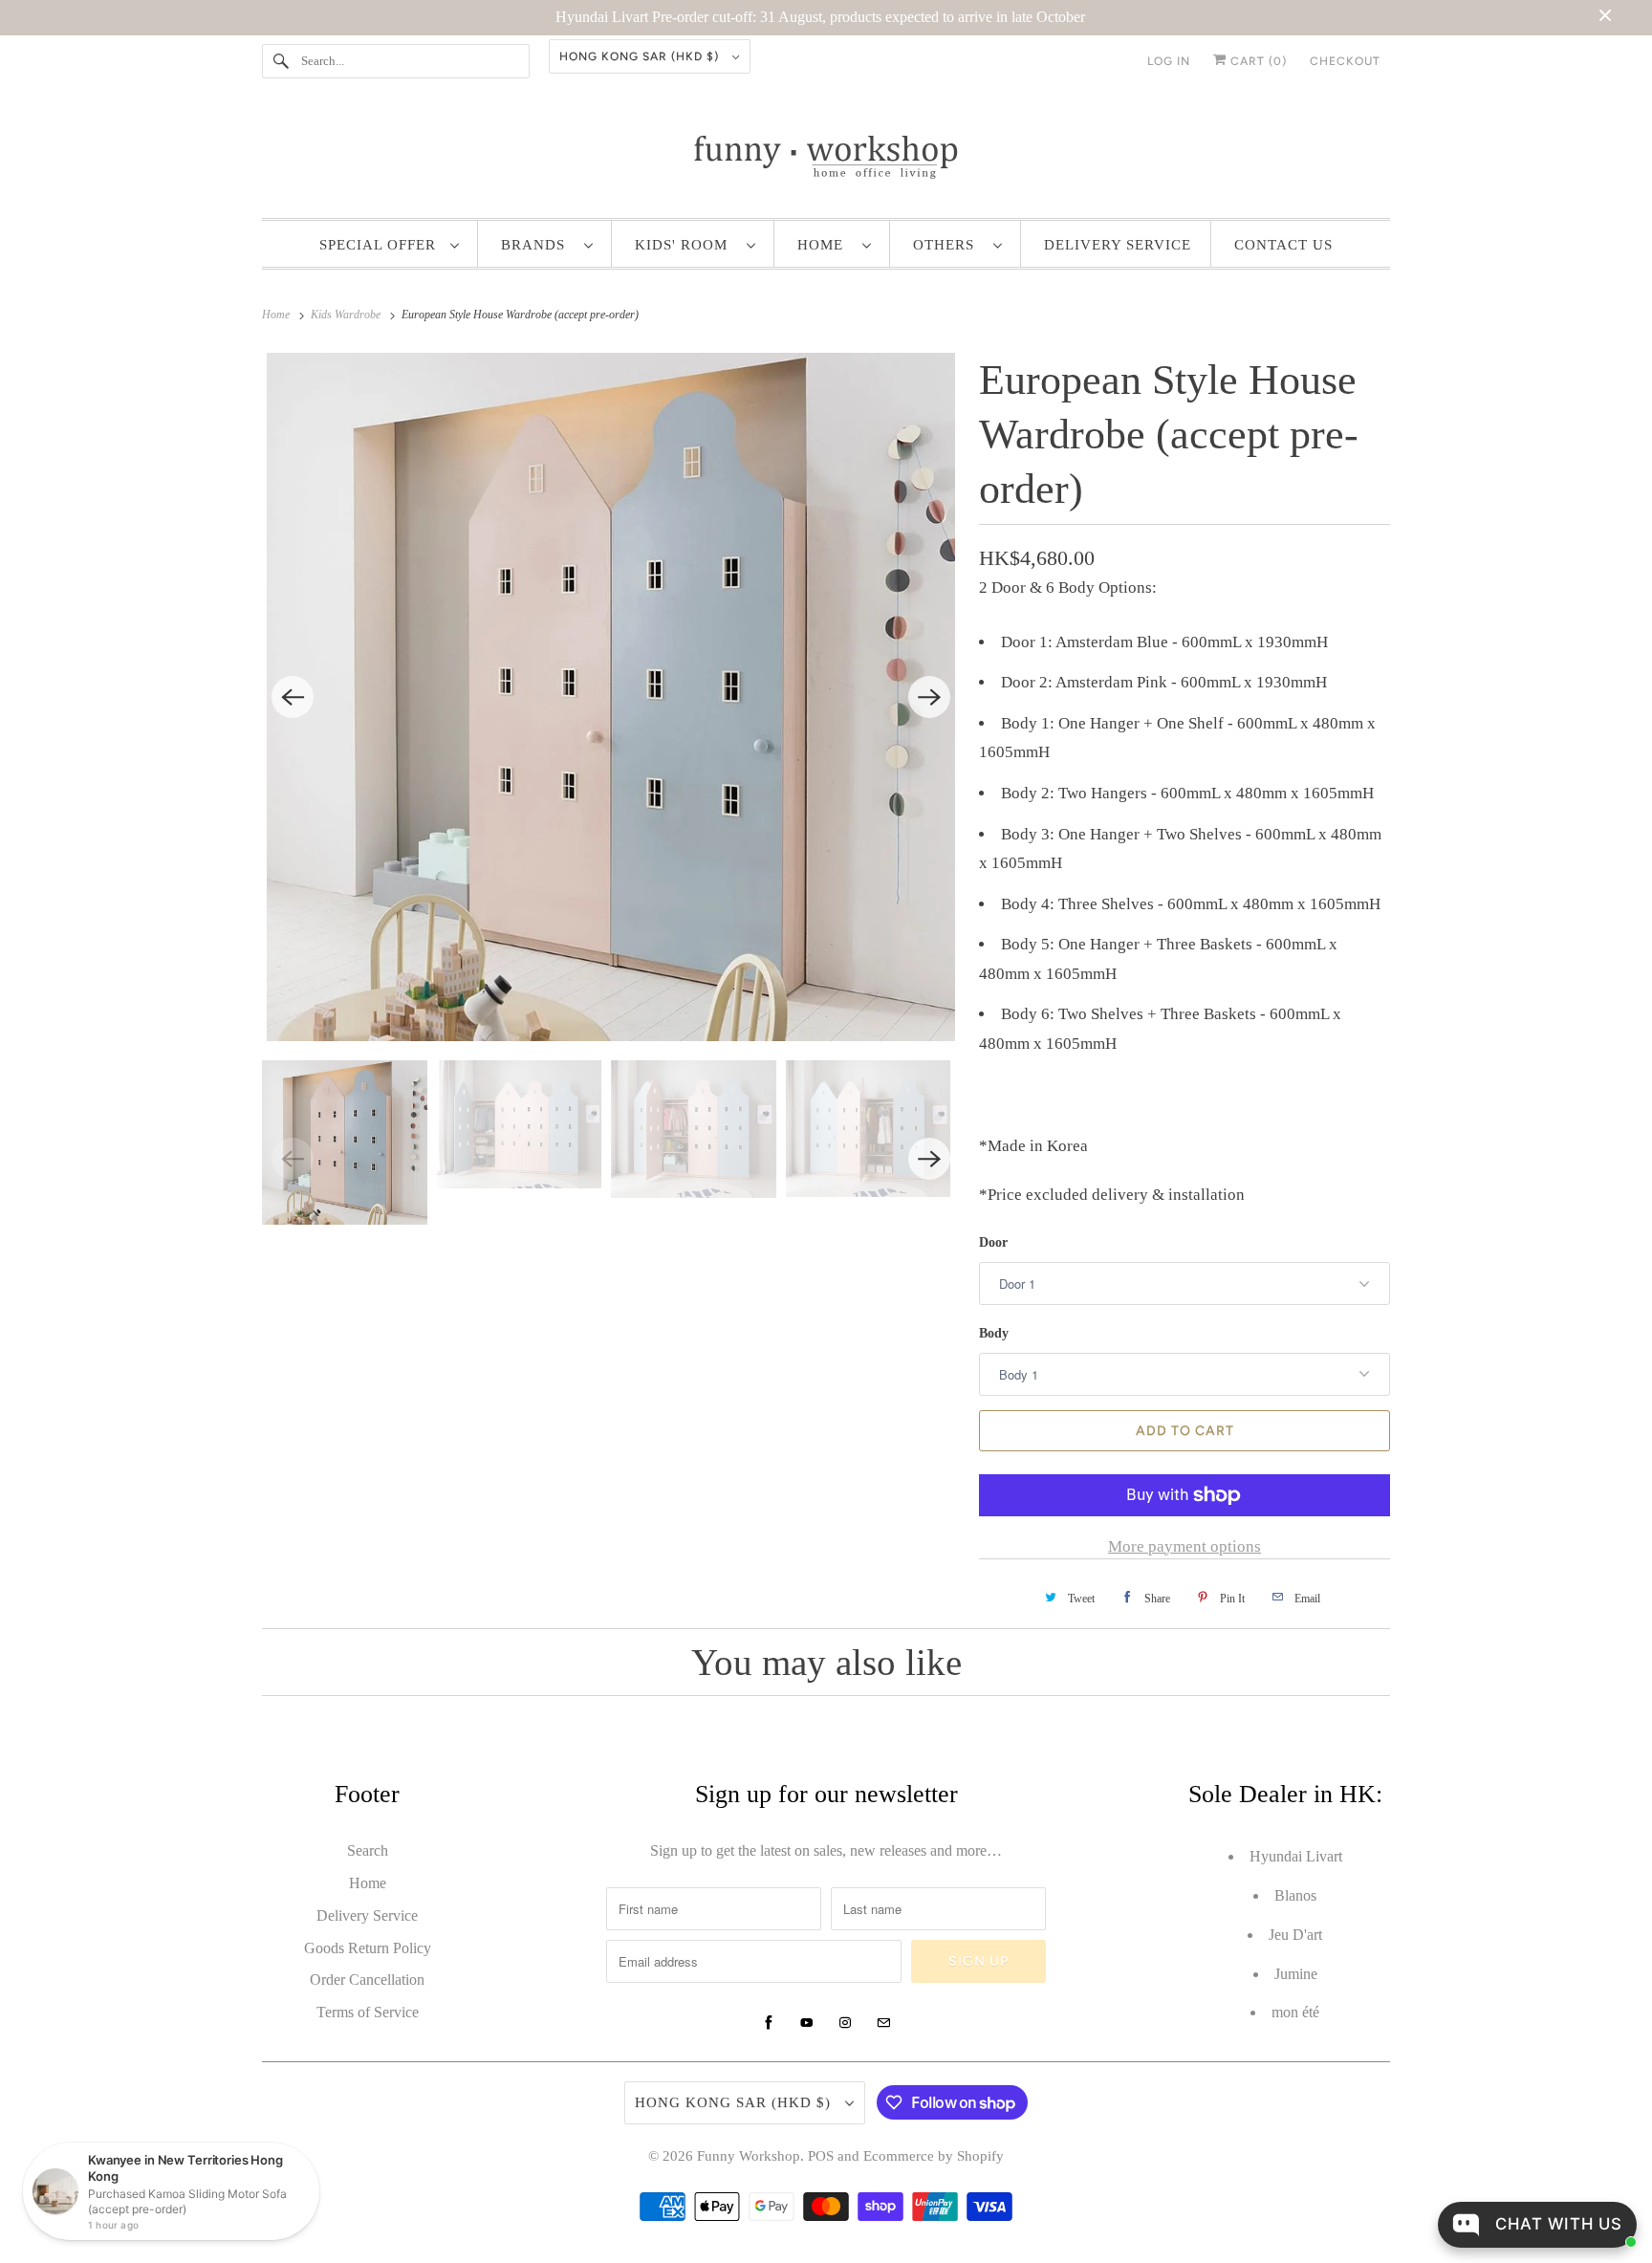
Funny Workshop (749, 2156)
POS (821, 2156)
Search (368, 1850)
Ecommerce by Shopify (934, 2156)
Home (825, 245)
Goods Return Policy (368, 1948)
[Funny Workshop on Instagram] (845, 2023)
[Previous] (293, 697)
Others (948, 245)
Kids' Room (686, 245)
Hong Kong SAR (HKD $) (641, 56)
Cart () (1257, 61)
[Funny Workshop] (826, 157)
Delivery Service (1118, 245)
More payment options (1185, 1546)
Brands (538, 245)
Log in (1169, 61)
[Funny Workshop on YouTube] (807, 2023)
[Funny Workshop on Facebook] (769, 2023)
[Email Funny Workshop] (883, 2023)
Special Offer (380, 245)
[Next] (929, 697)
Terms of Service (368, 2012)
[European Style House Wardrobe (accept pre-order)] (611, 697)
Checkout (1345, 61)
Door (993, 1242)
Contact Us (1283, 245)
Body (994, 1333)
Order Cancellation (367, 1980)
